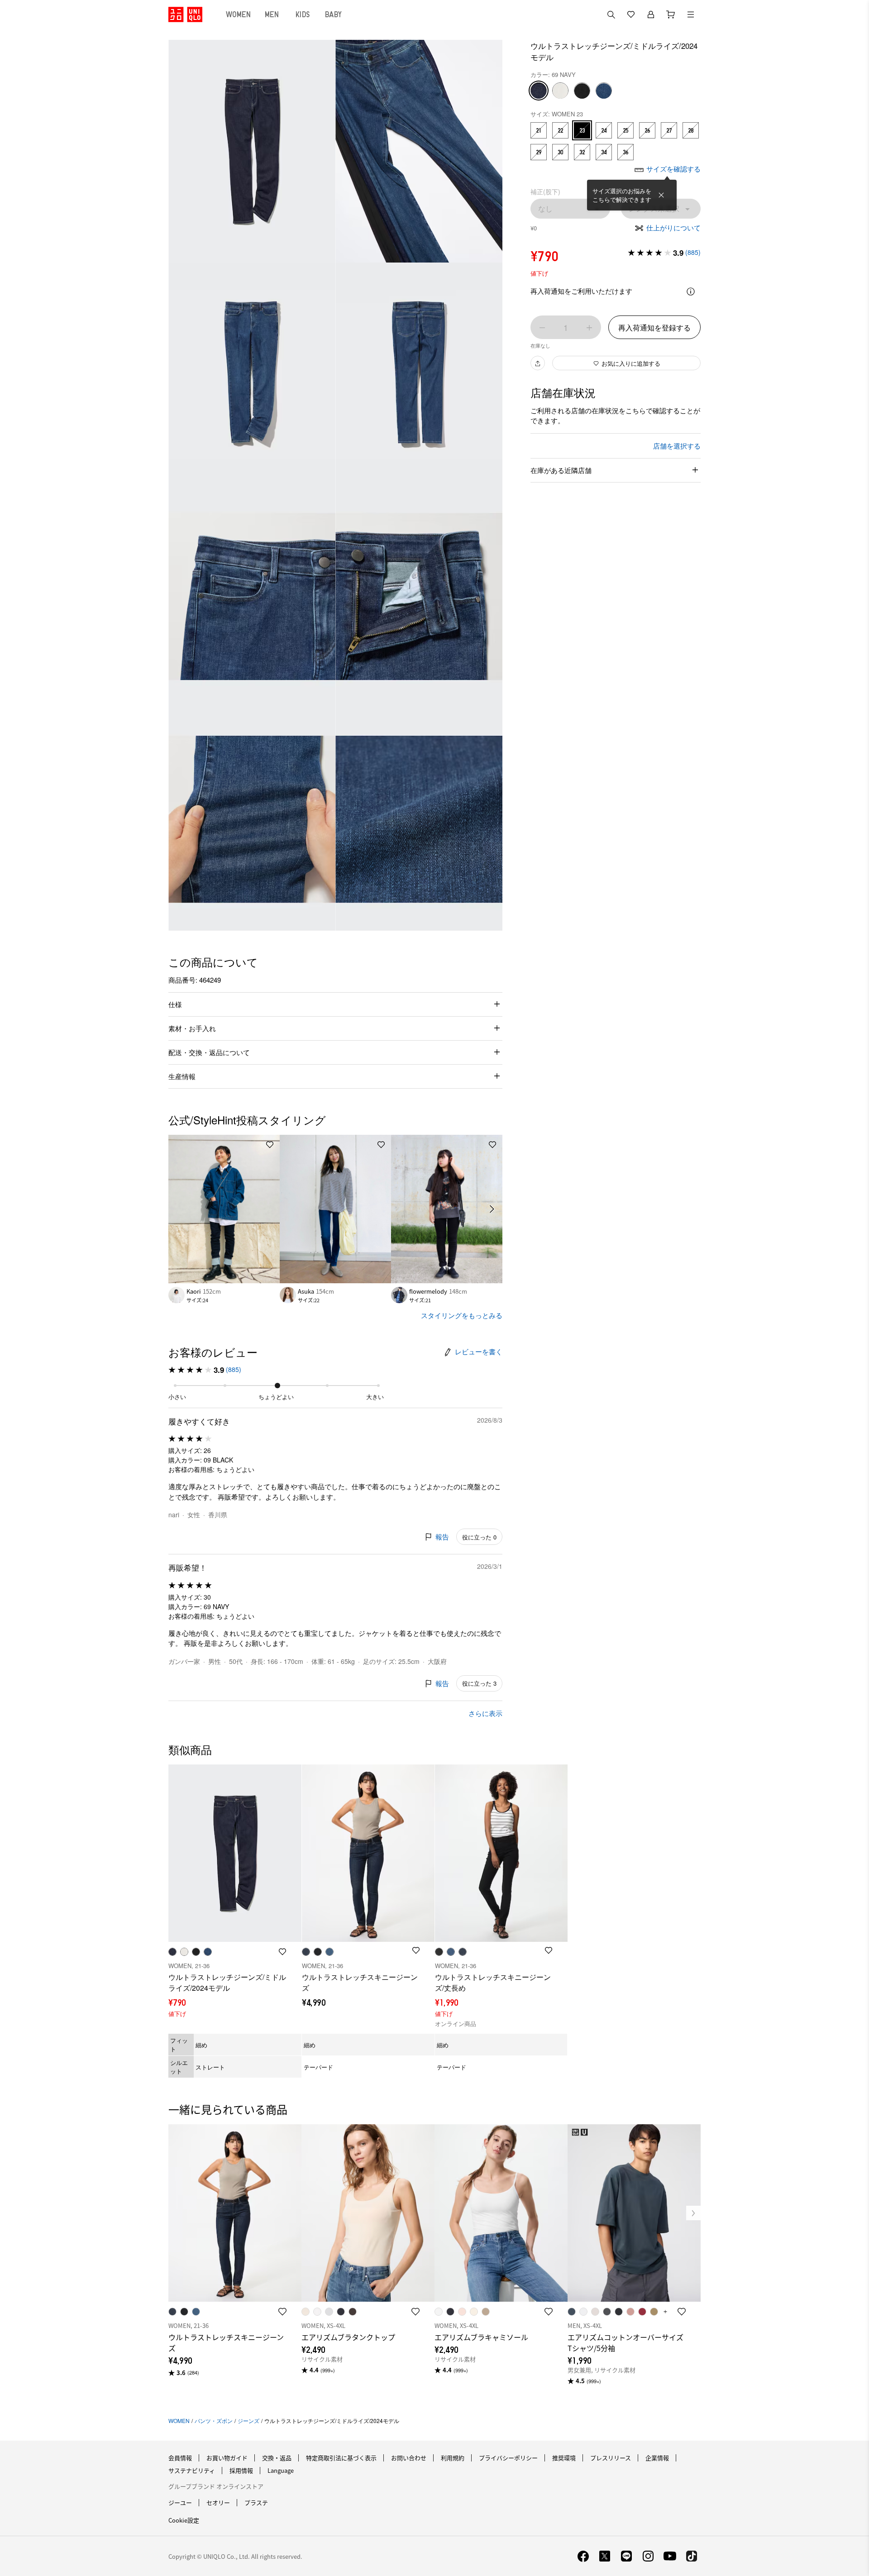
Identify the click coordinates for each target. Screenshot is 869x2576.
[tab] (239, 14)
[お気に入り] (631, 14)
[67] (604, 91)
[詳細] (691, 292)
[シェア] (538, 363)
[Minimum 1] (542, 328)
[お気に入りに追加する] (270, 1145)
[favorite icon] (282, 2312)
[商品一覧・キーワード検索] (691, 14)
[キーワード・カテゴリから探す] (611, 14)
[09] (582, 91)
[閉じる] (661, 195)
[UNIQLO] (185, 14)
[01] (560, 91)
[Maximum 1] (589, 328)
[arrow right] (492, 1209)
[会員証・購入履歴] (651, 14)
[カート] (671, 14)
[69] (539, 91)
